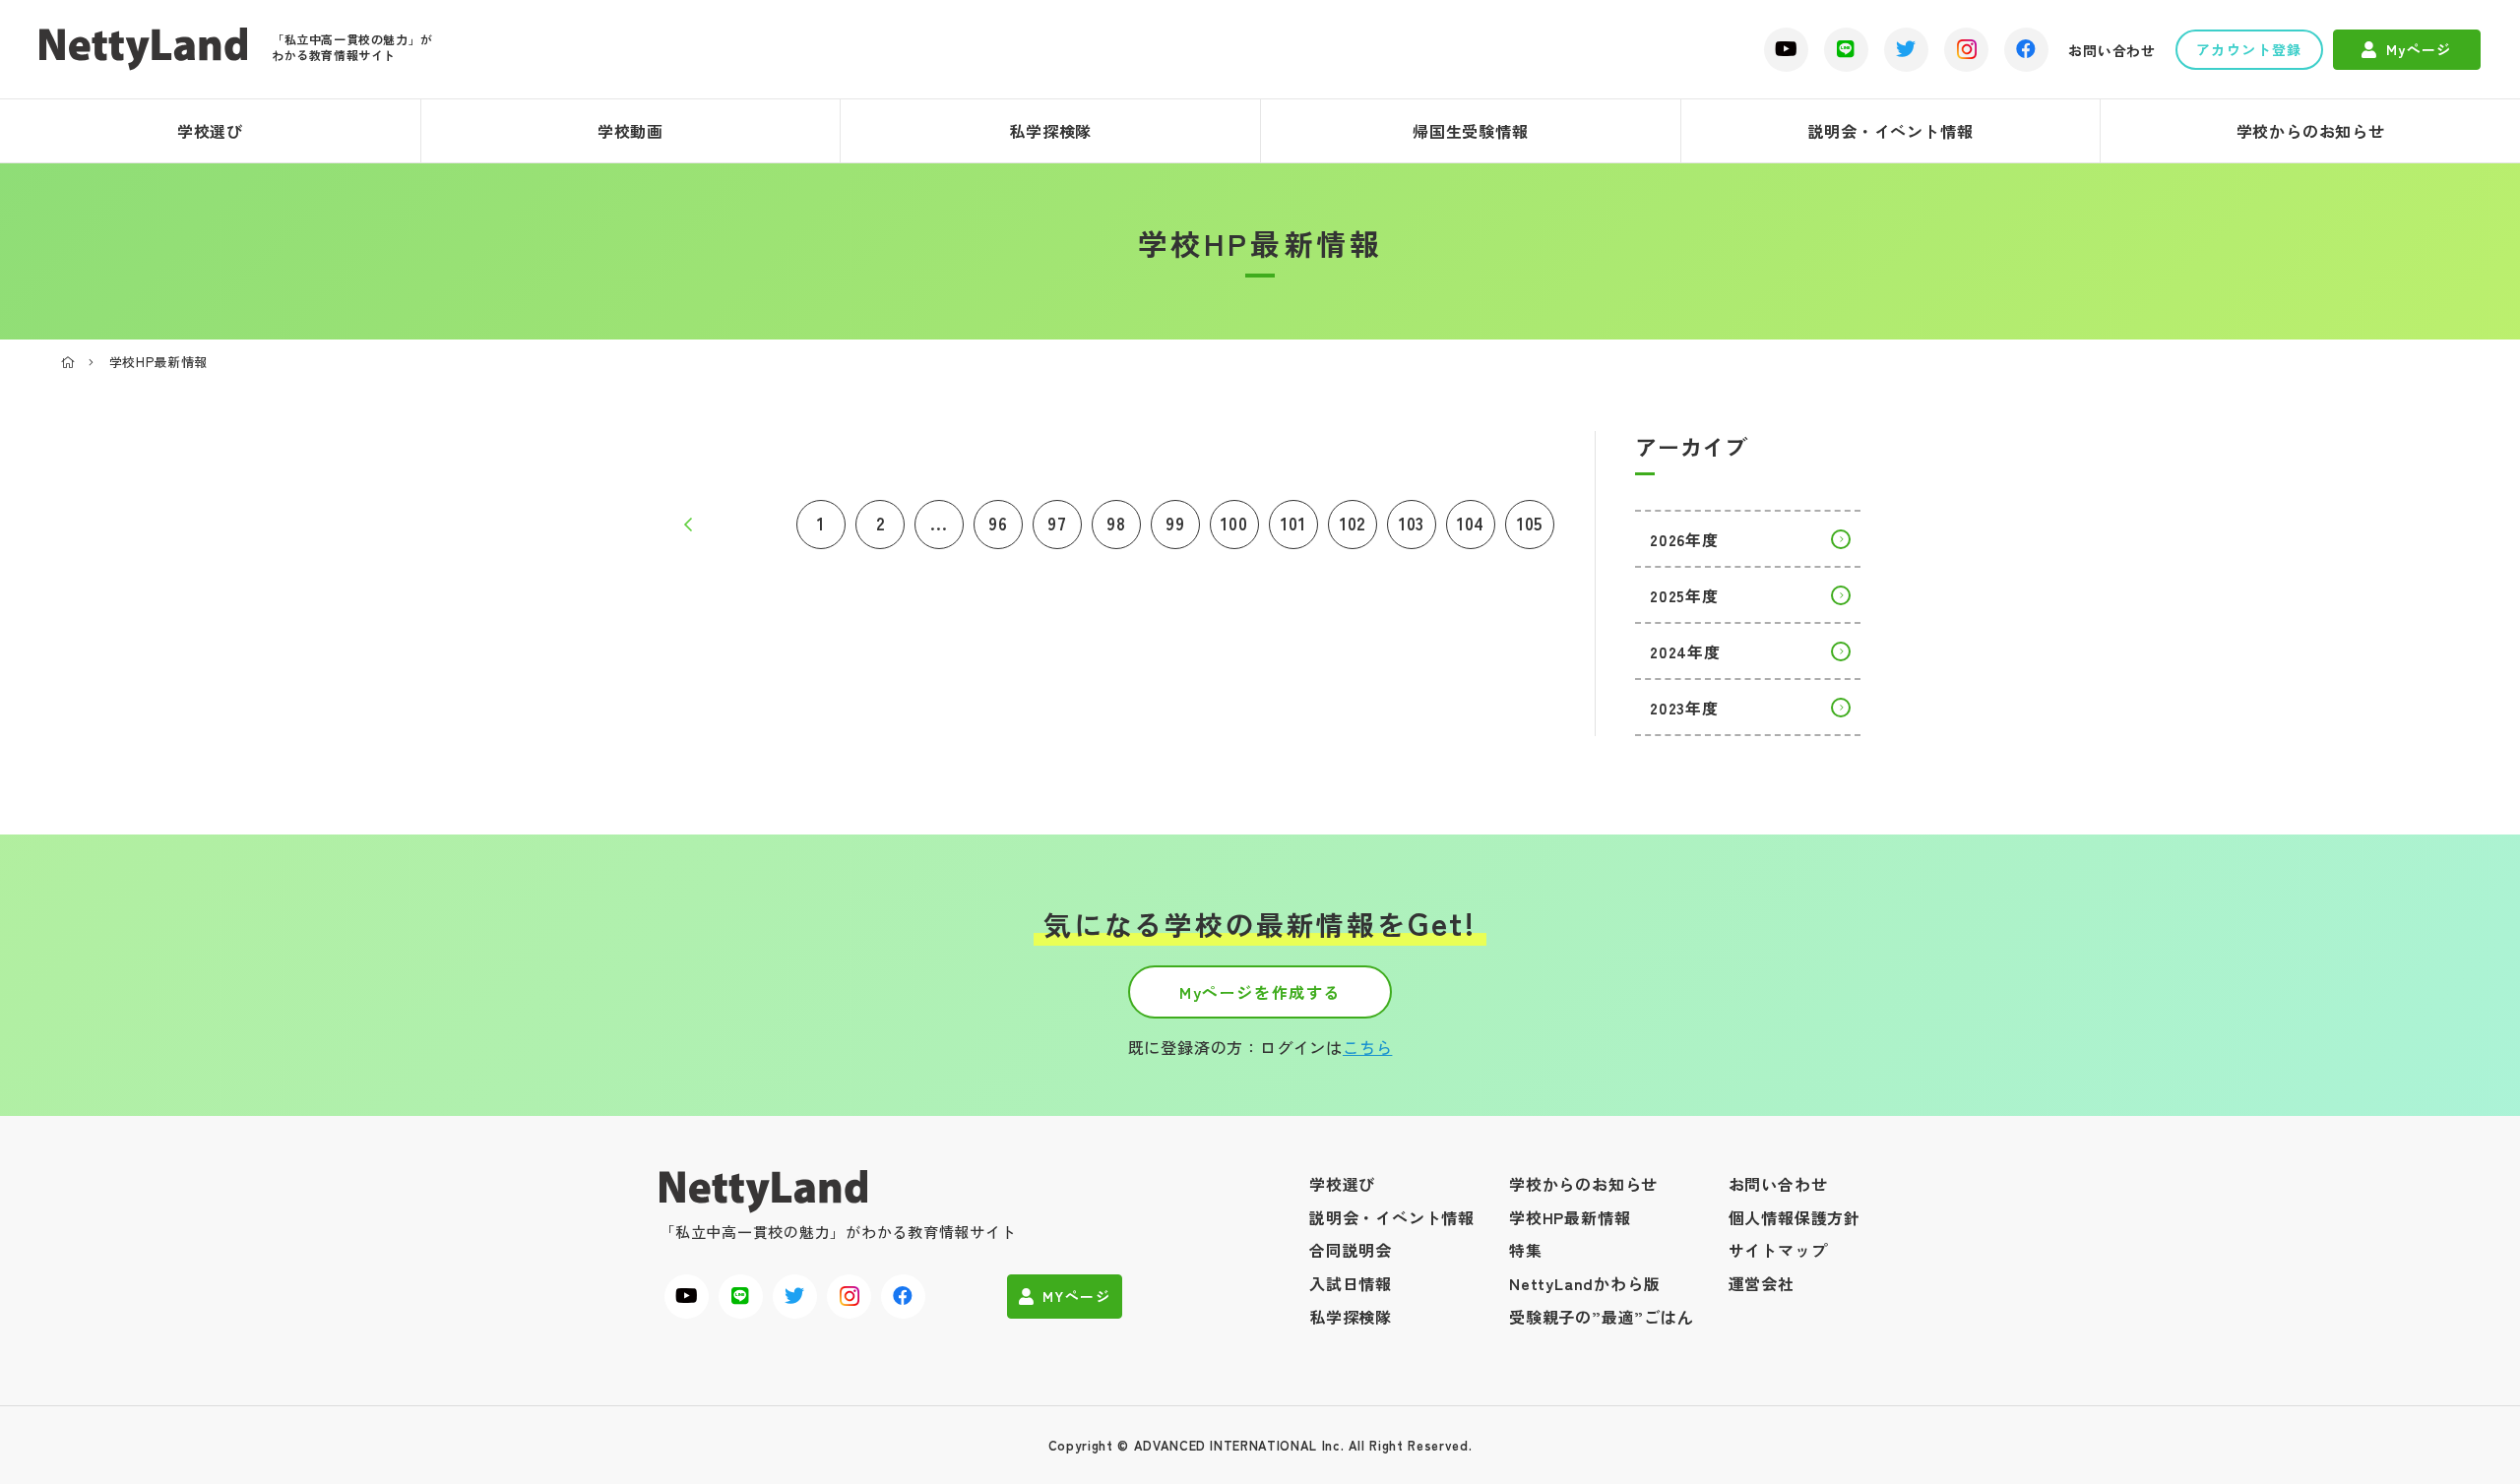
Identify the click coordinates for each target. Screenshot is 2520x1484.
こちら (1367, 1047)
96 (998, 523)
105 (1530, 523)
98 (1116, 523)
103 (1412, 523)
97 (1057, 523)
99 (1175, 523)
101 (1293, 523)
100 (1234, 523)
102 (1353, 523)
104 (1471, 523)
